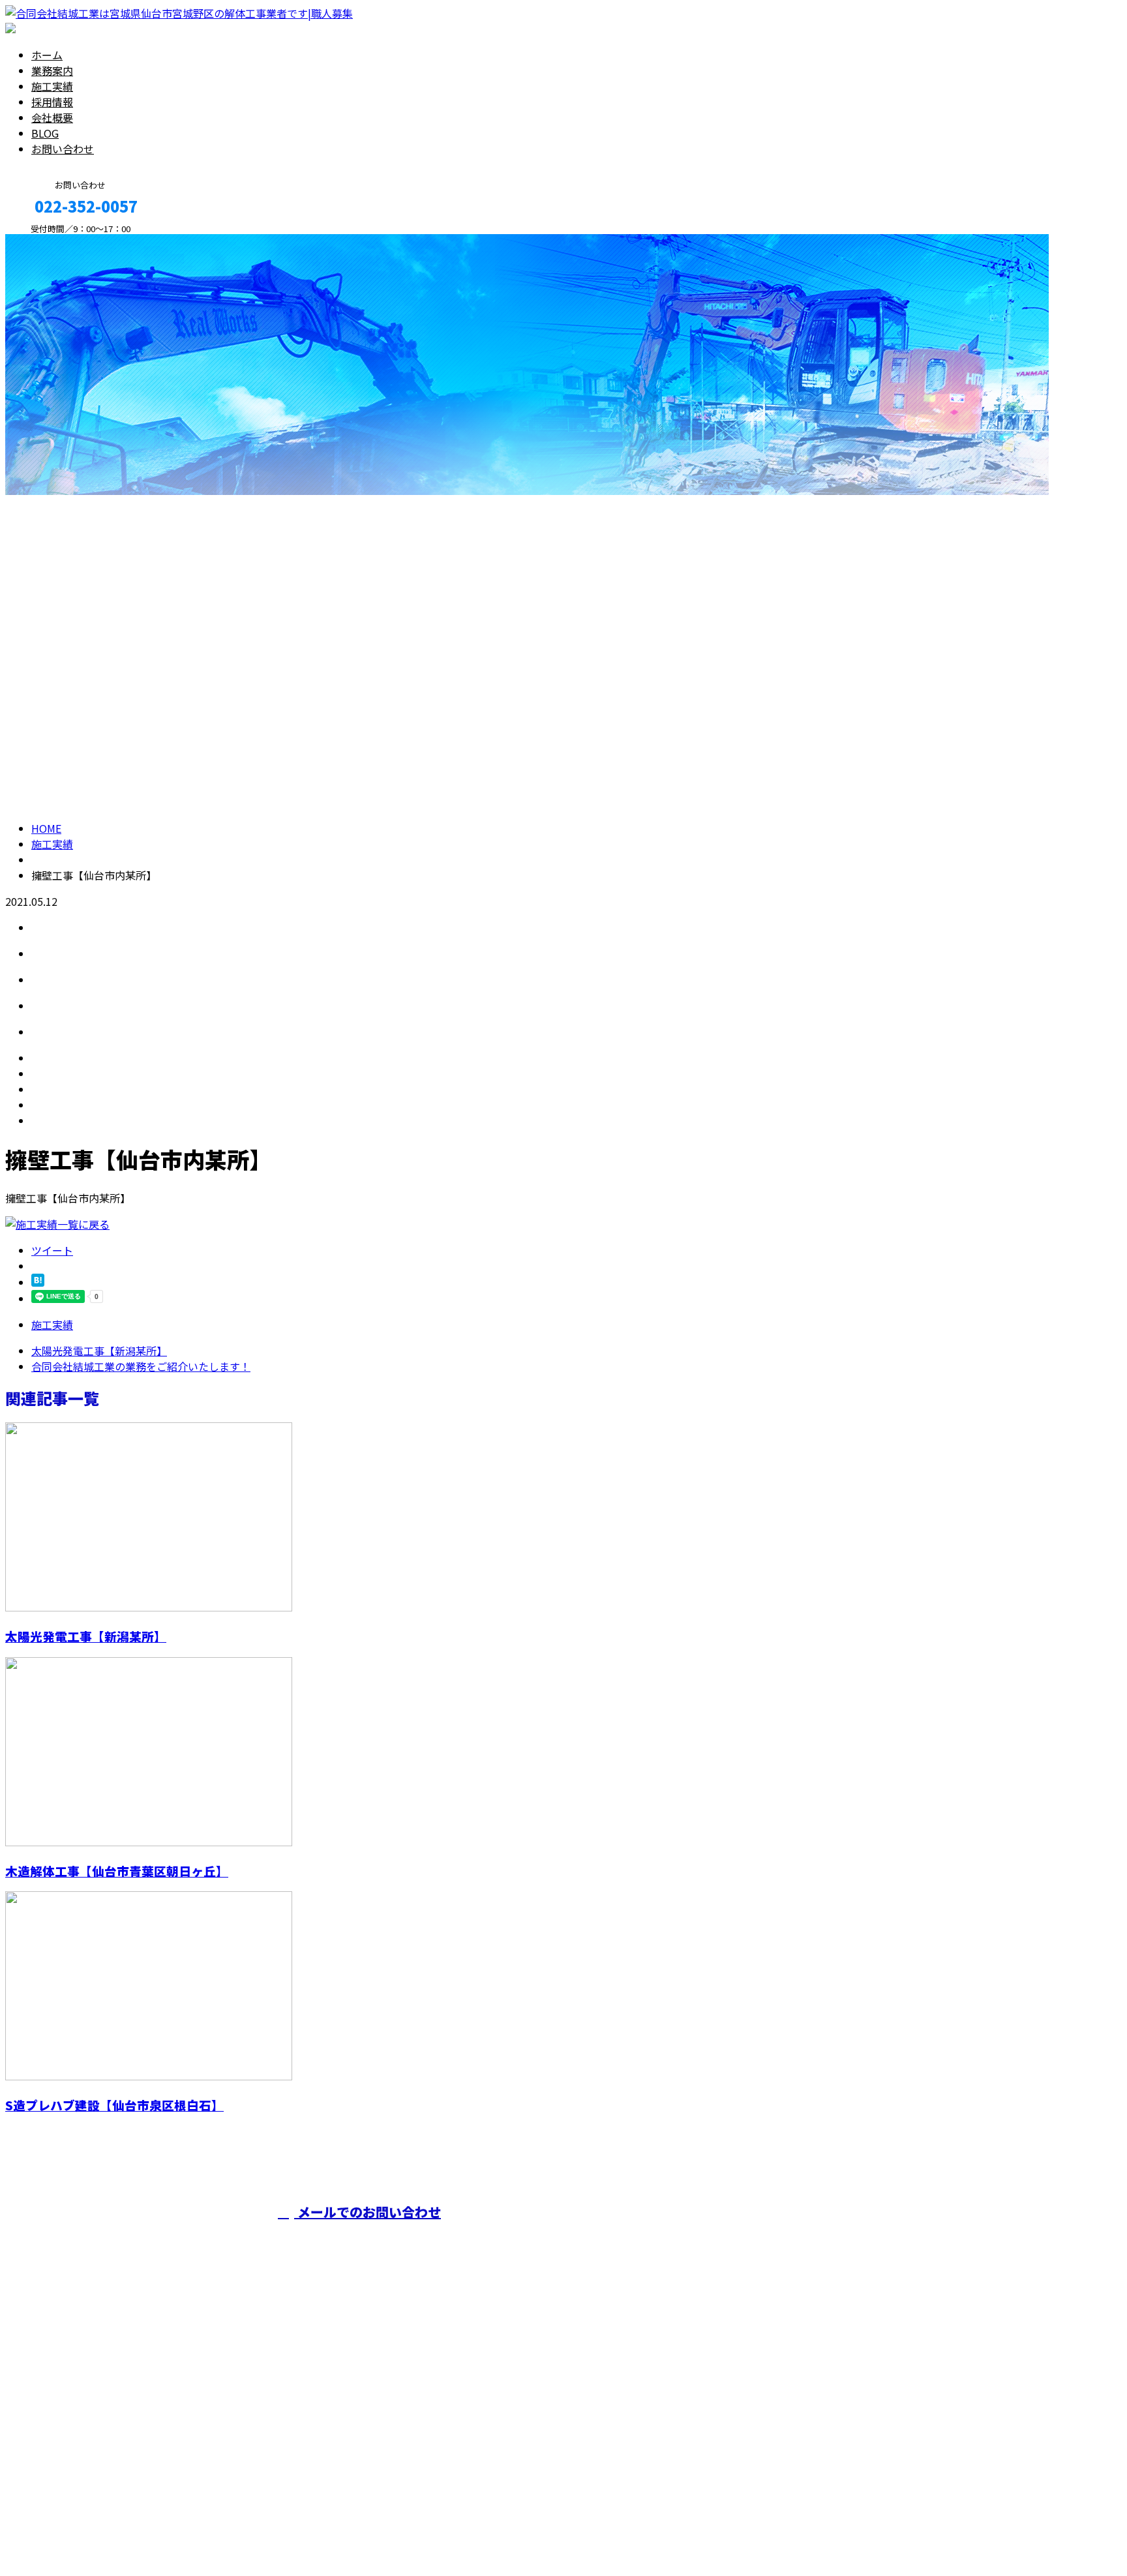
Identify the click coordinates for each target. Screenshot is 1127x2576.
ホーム (47, 55)
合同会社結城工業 (569, 2238)
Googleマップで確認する (69, 2454)
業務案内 (52, 70)
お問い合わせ (63, 149)
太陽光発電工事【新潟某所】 (86, 1636)
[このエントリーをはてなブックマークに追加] (38, 1282)
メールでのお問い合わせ (368, 2212)
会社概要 (52, 117)
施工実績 (52, 86)
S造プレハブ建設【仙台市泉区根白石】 (114, 2105)
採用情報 (52, 102)
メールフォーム (51, 241)
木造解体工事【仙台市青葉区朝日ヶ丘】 (117, 1871)
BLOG (45, 133)
